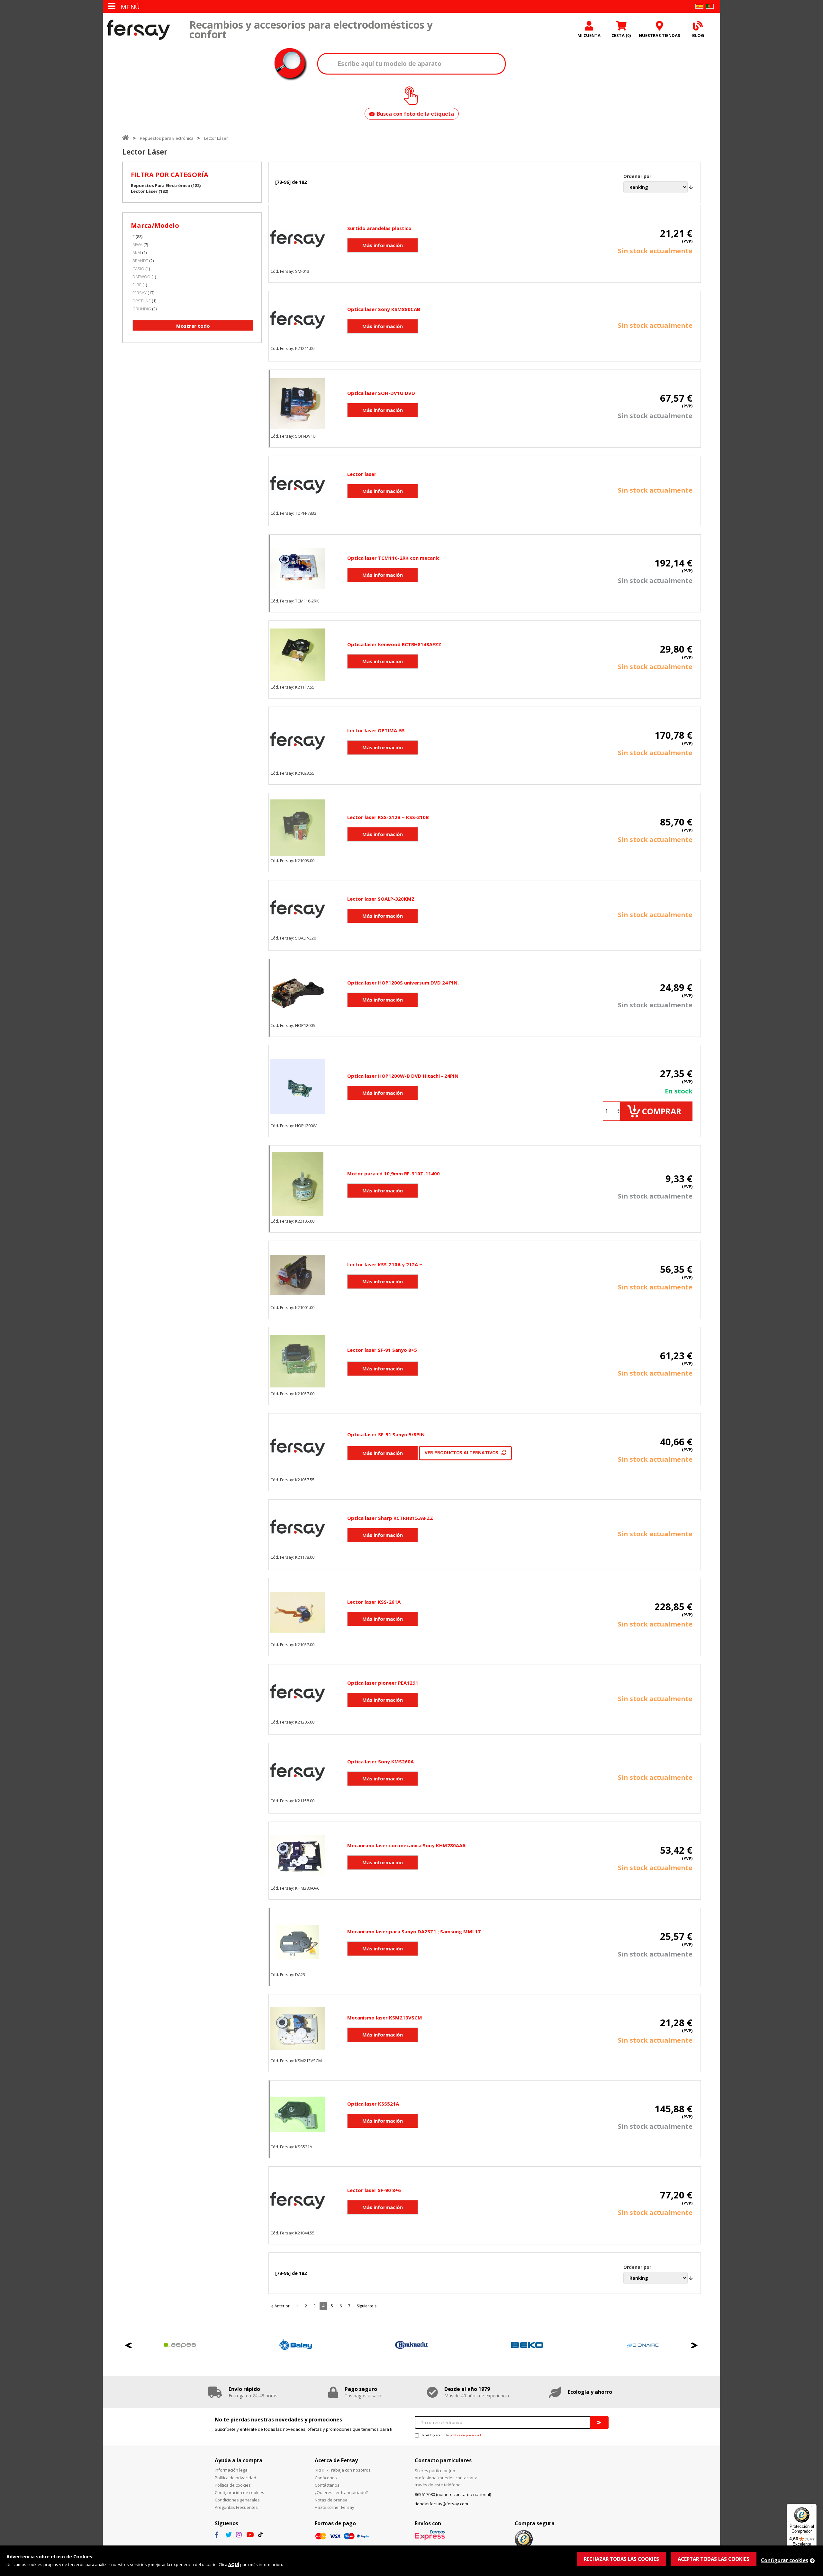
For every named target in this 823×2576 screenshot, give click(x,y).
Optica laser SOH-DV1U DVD (381, 393)
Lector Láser (216, 138)
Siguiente (365, 2306)
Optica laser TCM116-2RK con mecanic (393, 558)
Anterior (282, 2306)
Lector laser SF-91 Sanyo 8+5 (382, 1350)
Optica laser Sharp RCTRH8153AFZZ (390, 1518)
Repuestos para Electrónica (167, 138)
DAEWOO (141, 277)
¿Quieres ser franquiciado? (341, 2492)
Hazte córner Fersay (335, 2507)
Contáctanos (327, 2485)
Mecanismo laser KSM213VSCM (385, 2018)
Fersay (138, 30)
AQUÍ (234, 2564)
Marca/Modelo (155, 225)
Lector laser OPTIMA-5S (376, 730)
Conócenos (326, 2478)
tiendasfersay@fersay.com (441, 2504)
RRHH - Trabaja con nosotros (343, 2470)
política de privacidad (465, 2435)
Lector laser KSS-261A (374, 1602)
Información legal (232, 2470)
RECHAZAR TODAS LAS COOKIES (621, 2559)
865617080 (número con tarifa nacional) (453, 2494)
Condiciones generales (237, 2500)
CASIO (138, 269)
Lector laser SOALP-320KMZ (381, 899)
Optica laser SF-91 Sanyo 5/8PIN (386, 1434)
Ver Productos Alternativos (461, 1453)
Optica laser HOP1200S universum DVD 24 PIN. (403, 983)
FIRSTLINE (142, 301)
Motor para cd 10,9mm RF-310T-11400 (393, 1173)
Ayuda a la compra (239, 2460)
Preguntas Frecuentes (236, 2507)
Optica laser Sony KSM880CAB (384, 309)
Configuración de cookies (240, 2492)
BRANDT (140, 261)
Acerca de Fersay (336, 2460)
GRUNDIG (142, 309)
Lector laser (362, 474)
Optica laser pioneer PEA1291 (383, 1683)
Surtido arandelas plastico (379, 228)
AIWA (137, 245)
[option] (180, 2345)
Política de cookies (233, 2485)
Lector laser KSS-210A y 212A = (385, 1264)
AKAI (137, 253)
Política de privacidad (235, 2478)
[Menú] (813, 2508)
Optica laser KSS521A (373, 2104)
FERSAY (140, 293)
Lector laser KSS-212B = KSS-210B (388, 817)
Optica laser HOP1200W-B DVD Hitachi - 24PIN (403, 1076)
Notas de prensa (331, 2500)
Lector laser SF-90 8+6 (374, 2190)
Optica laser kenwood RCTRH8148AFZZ (394, 644)
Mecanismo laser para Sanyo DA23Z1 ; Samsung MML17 (414, 1931)
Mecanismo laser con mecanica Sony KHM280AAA (406, 1845)
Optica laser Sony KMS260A (380, 1761)
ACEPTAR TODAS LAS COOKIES (714, 2559)
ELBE (137, 285)
